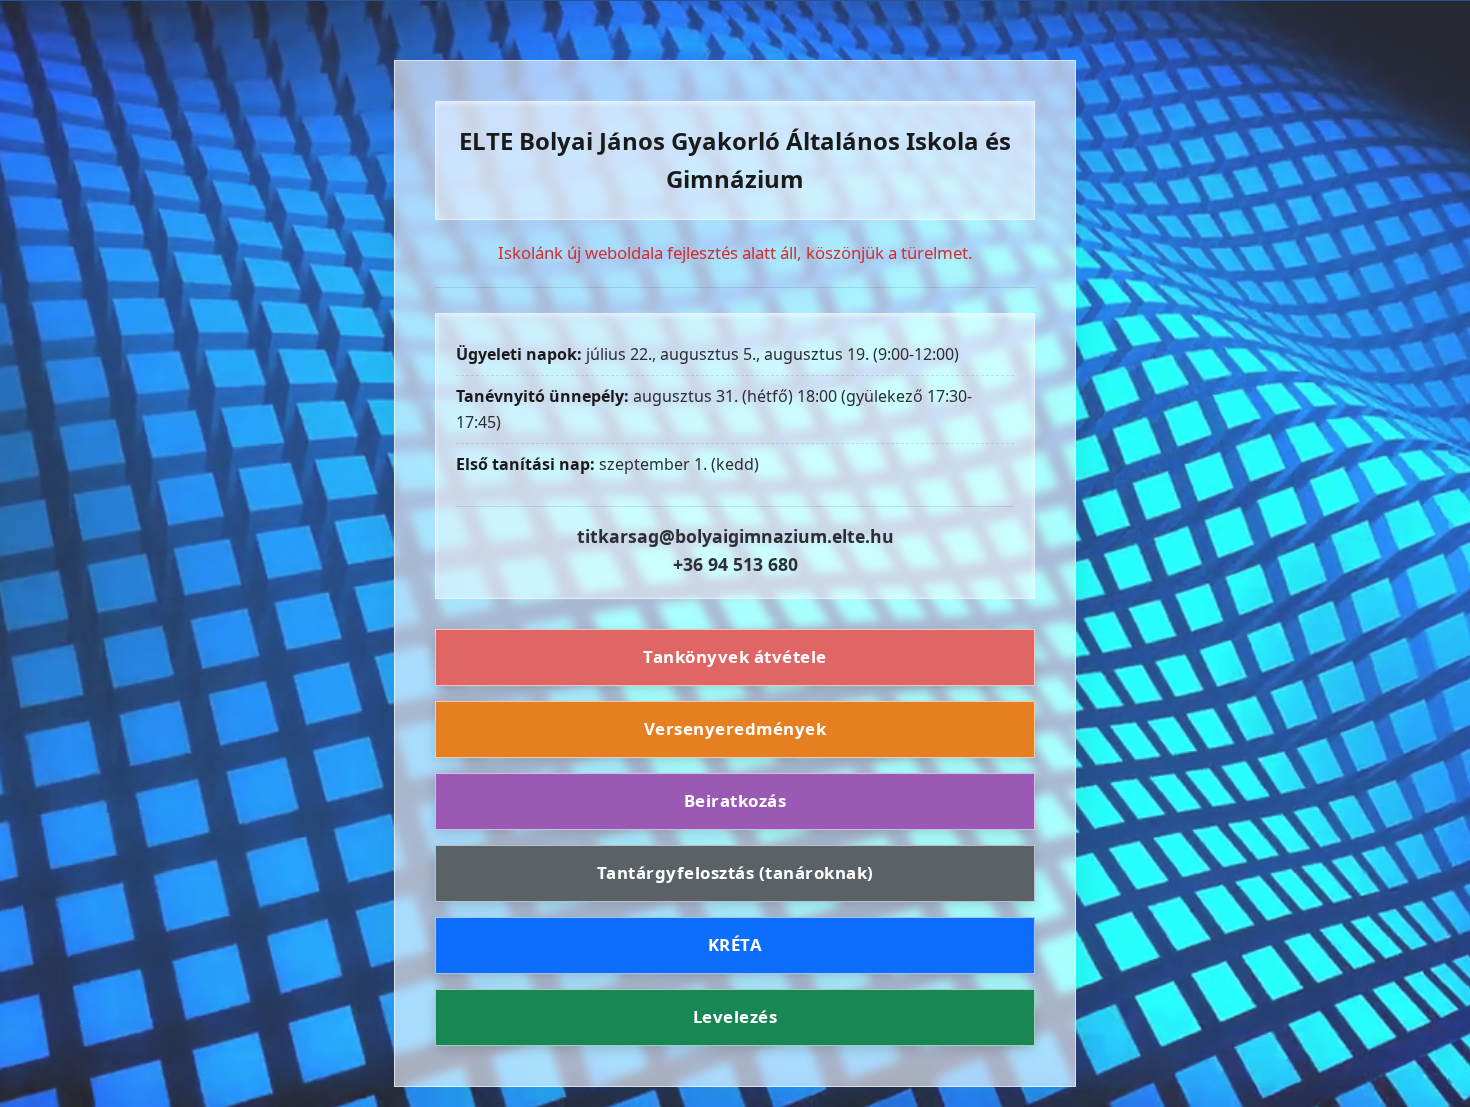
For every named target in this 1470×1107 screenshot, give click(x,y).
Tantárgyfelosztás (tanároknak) (735, 872)
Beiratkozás (735, 800)
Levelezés (735, 1016)
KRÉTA (735, 944)
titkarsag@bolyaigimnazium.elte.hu (735, 536)
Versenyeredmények (735, 728)
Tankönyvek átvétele (735, 657)
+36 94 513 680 (735, 564)
